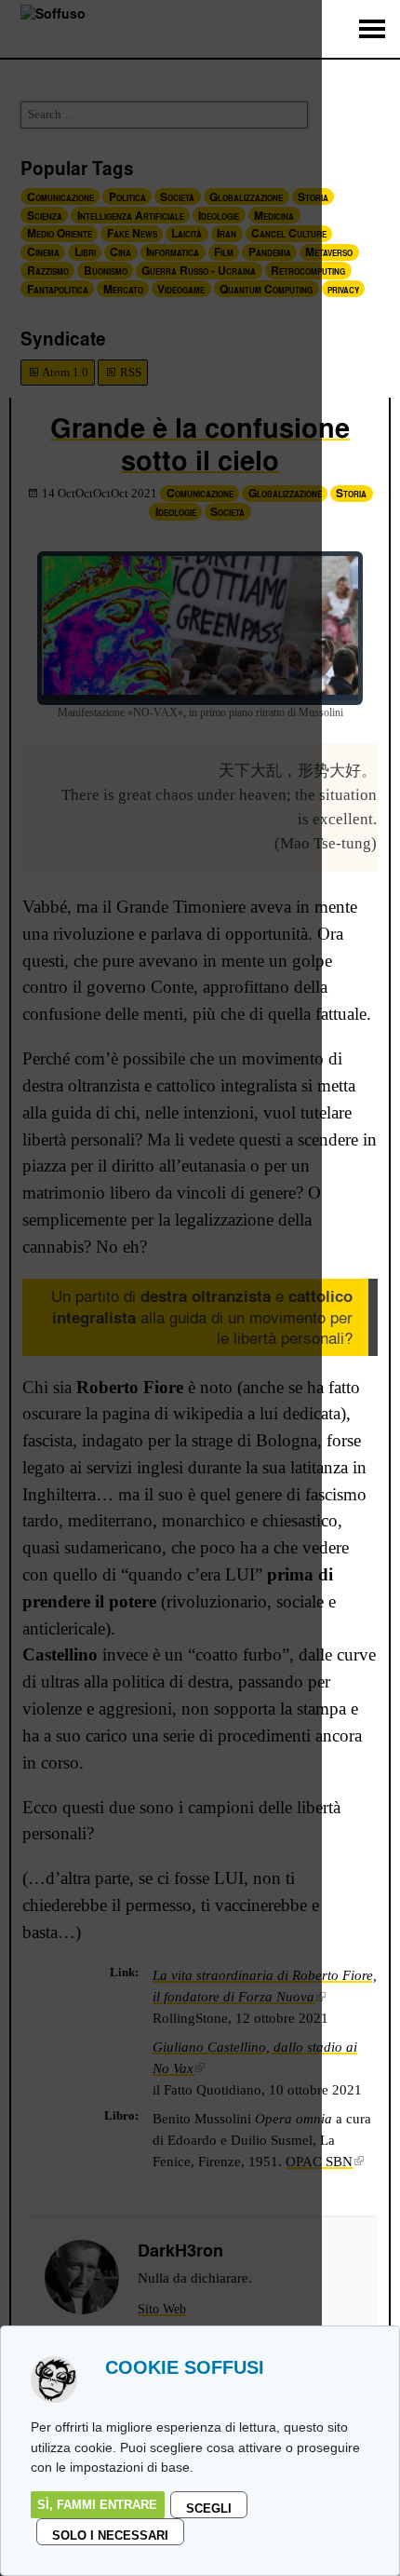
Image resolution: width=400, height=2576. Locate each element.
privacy (343, 289)
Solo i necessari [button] (110, 2535)
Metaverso (329, 252)
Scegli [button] (209, 2508)
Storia (351, 493)
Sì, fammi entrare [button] (97, 2505)
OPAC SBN (319, 2161)
